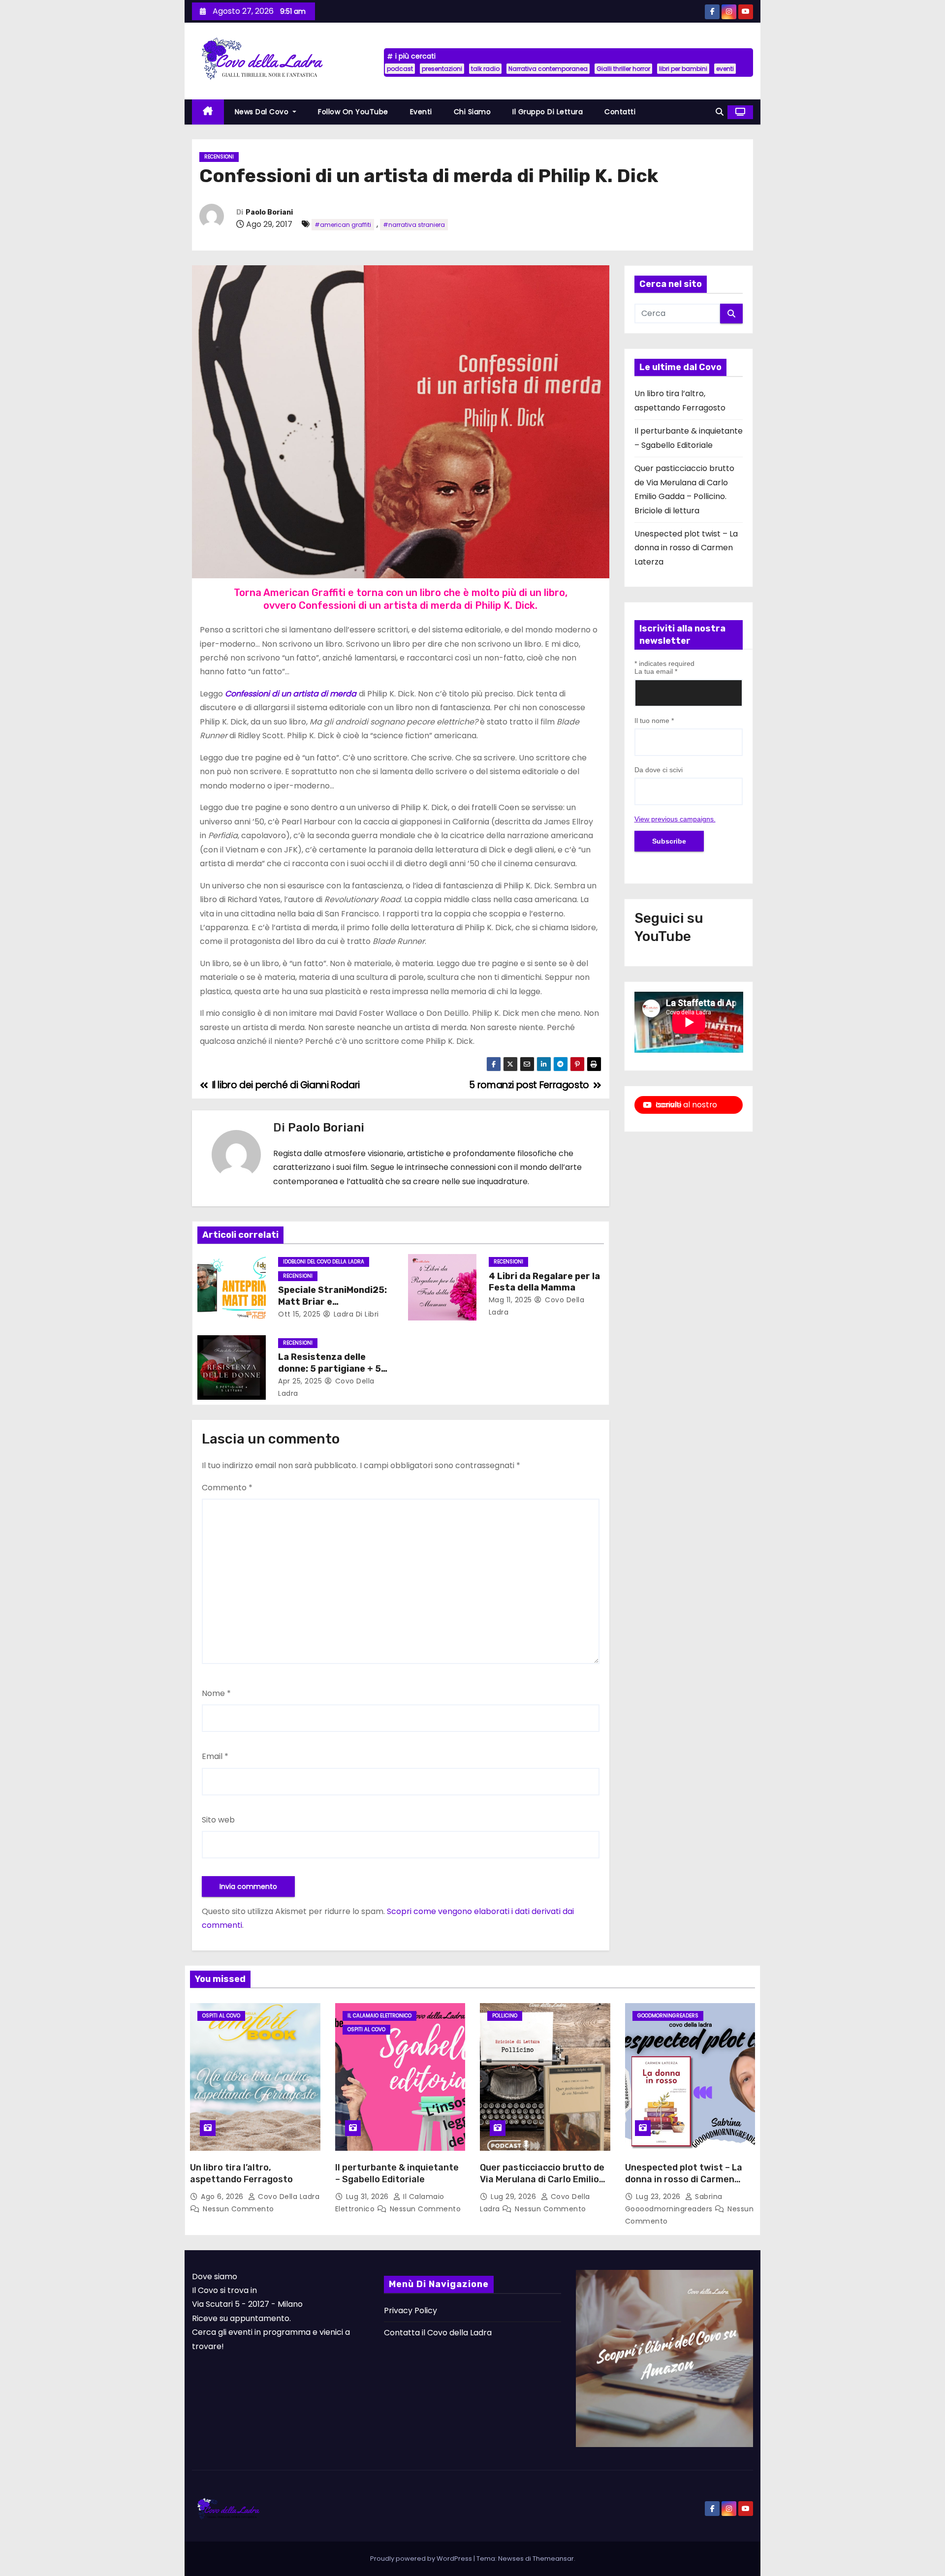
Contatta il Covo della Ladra (438, 2333)
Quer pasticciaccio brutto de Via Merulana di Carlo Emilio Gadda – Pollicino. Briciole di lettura (542, 2185)
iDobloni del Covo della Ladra (324, 1262)
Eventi (421, 112)
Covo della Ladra (288, 2197)
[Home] (208, 112)
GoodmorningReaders (668, 2016)
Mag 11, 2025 (510, 1300)
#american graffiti (343, 225)
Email (215, 1756)
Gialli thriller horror (623, 69)
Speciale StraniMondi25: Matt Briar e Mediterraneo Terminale (332, 1302)
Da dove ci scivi (659, 770)
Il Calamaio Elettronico (379, 2016)
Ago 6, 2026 (223, 2197)
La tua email (656, 671)
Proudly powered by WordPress (422, 2559)
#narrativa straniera (414, 225)
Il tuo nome (654, 721)
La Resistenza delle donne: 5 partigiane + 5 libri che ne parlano (330, 1369)
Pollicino (505, 2016)
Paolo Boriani (269, 212)
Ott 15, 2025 (299, 1314)
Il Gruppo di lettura (548, 112)
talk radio (485, 69)
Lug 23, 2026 (660, 2197)
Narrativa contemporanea (548, 69)
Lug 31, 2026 (369, 2197)
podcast (400, 69)
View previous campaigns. (675, 819)
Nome (216, 1693)
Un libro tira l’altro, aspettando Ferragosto (241, 2173)
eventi (725, 69)
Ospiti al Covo (221, 2016)
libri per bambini (683, 69)
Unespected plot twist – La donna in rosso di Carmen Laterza (686, 548)
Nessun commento (238, 2209)
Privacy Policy (410, 2310)
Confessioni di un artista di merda (291, 694)
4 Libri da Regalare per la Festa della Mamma (544, 1282)
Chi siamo (472, 112)
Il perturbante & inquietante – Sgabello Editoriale (397, 2173)
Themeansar (553, 2559)
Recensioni (219, 157)
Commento (227, 1488)
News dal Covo (263, 112)
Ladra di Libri (355, 1314)
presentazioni (442, 69)
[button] (720, 112)
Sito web (218, 1820)
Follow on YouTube (353, 112)
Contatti (620, 112)
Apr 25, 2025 (300, 1381)
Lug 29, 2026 (515, 2197)
